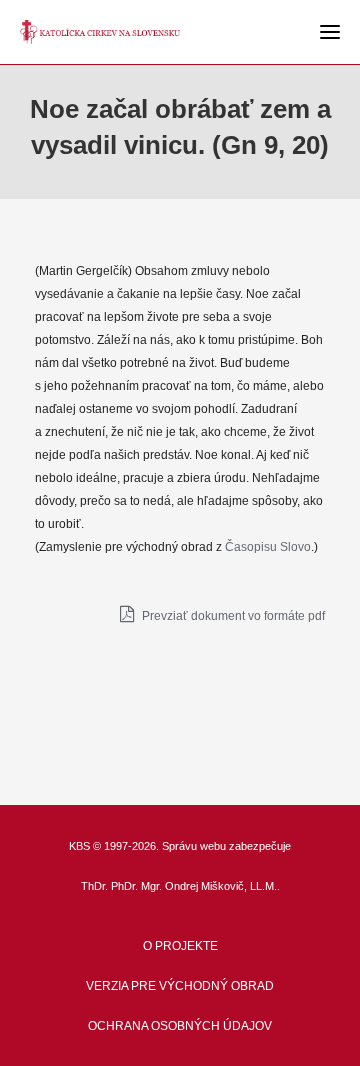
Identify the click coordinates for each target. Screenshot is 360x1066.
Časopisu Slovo (268, 547)
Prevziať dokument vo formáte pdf (232, 616)
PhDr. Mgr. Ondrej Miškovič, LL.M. (194, 886)
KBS (79, 846)
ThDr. (94, 886)
